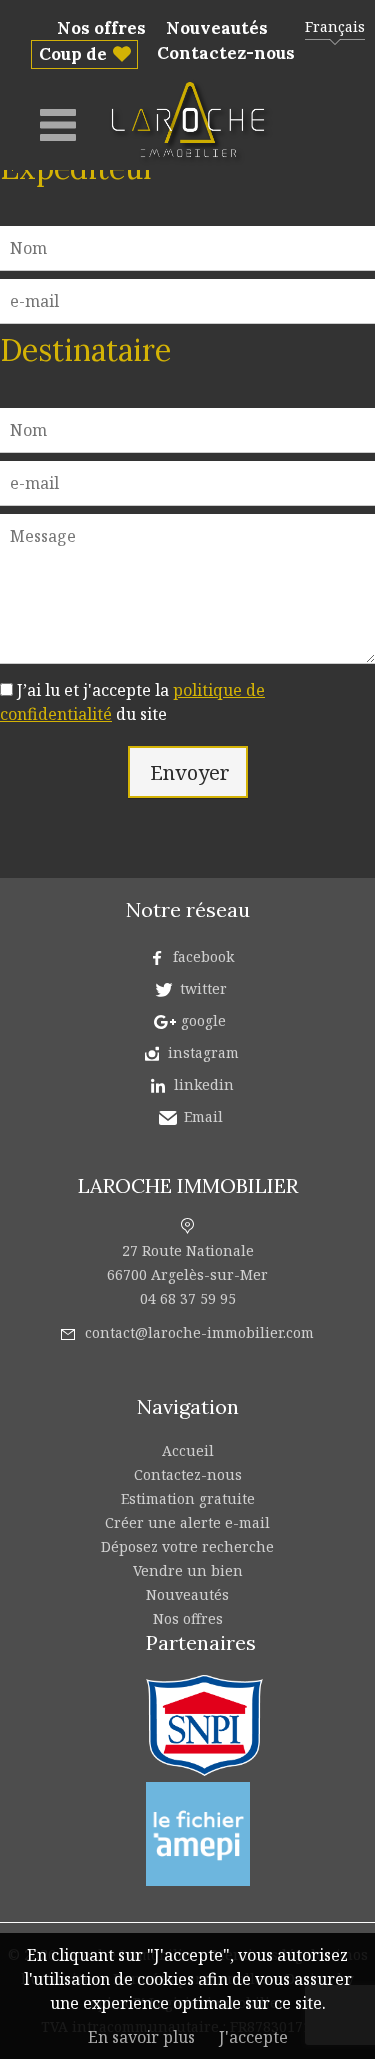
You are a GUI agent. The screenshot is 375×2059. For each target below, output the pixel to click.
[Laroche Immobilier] (192, 162)
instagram (203, 1052)
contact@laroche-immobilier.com (199, 1332)
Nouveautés (217, 28)
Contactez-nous (226, 53)
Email (203, 1116)
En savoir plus (141, 2037)
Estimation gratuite (188, 1498)
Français (335, 26)
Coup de (73, 54)
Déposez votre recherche (187, 1546)
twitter (203, 988)
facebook (203, 956)
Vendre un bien (188, 1570)
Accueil (188, 1450)
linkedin (204, 1084)
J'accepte (253, 2037)
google (203, 1020)
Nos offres (101, 28)
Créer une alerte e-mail (187, 1522)
